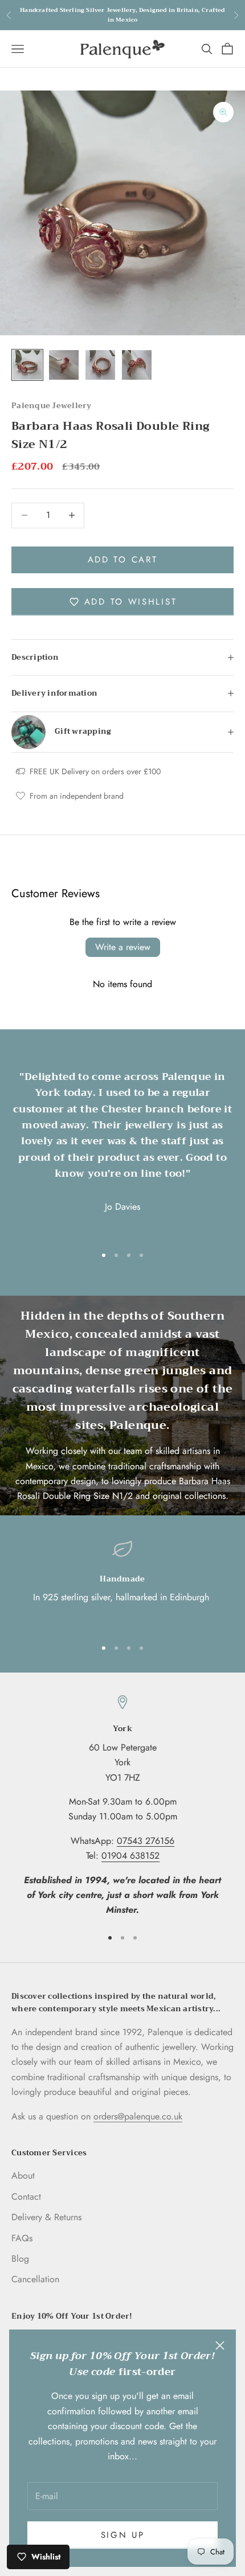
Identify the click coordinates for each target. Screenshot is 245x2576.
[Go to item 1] (27, 365)
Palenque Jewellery (52, 406)
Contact (26, 2197)
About (23, 2176)
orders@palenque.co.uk (138, 2116)
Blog (20, 2259)
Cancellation (35, 2279)
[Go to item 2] (64, 365)
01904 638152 (130, 1856)
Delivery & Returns (46, 2217)
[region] (122, 1584)
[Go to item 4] (137, 365)
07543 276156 (146, 1841)
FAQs (22, 2238)
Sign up (123, 2535)
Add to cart (123, 560)
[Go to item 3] (100, 365)
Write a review (123, 947)
